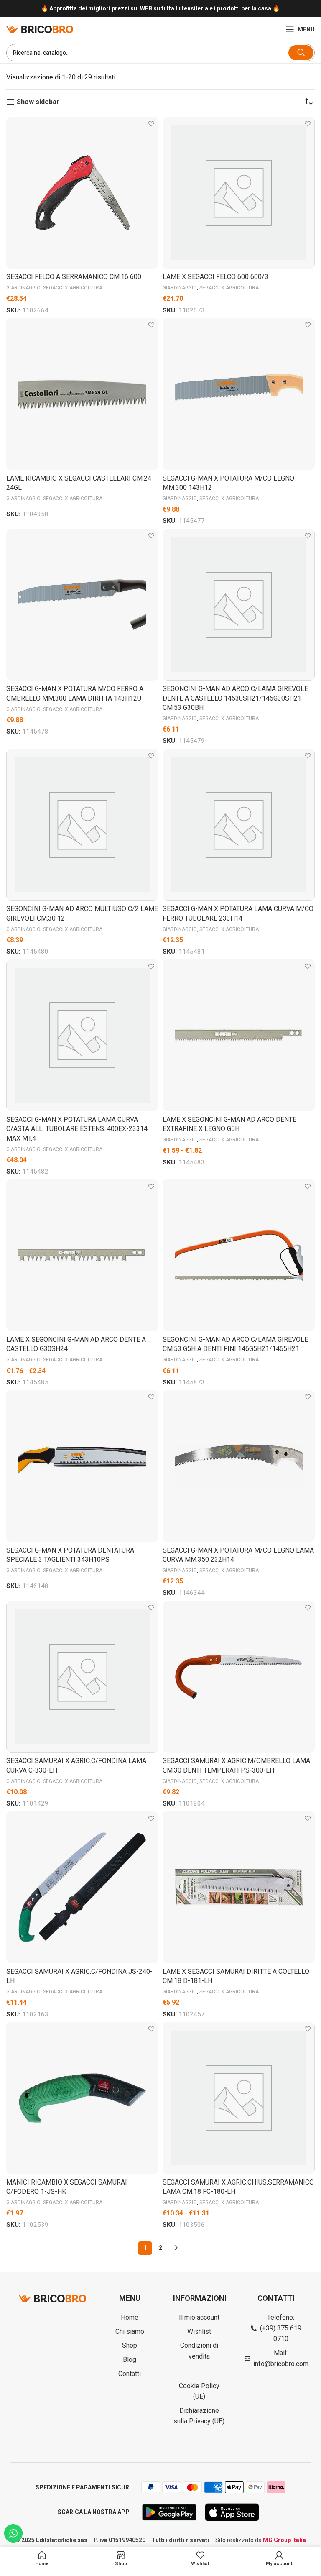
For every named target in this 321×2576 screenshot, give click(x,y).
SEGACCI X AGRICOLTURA (73, 288)
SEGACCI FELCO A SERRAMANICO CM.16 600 (74, 277)
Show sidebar (38, 102)
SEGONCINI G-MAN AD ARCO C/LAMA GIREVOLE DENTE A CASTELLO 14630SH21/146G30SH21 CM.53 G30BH (235, 698)
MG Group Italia (284, 2540)
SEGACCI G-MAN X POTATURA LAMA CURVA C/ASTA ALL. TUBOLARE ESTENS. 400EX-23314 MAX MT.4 (77, 1129)
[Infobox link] (160, 9)
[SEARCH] (301, 53)
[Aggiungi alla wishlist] (151, 124)
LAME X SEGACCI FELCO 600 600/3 (215, 277)
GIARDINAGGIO (23, 288)
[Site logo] (40, 29)
